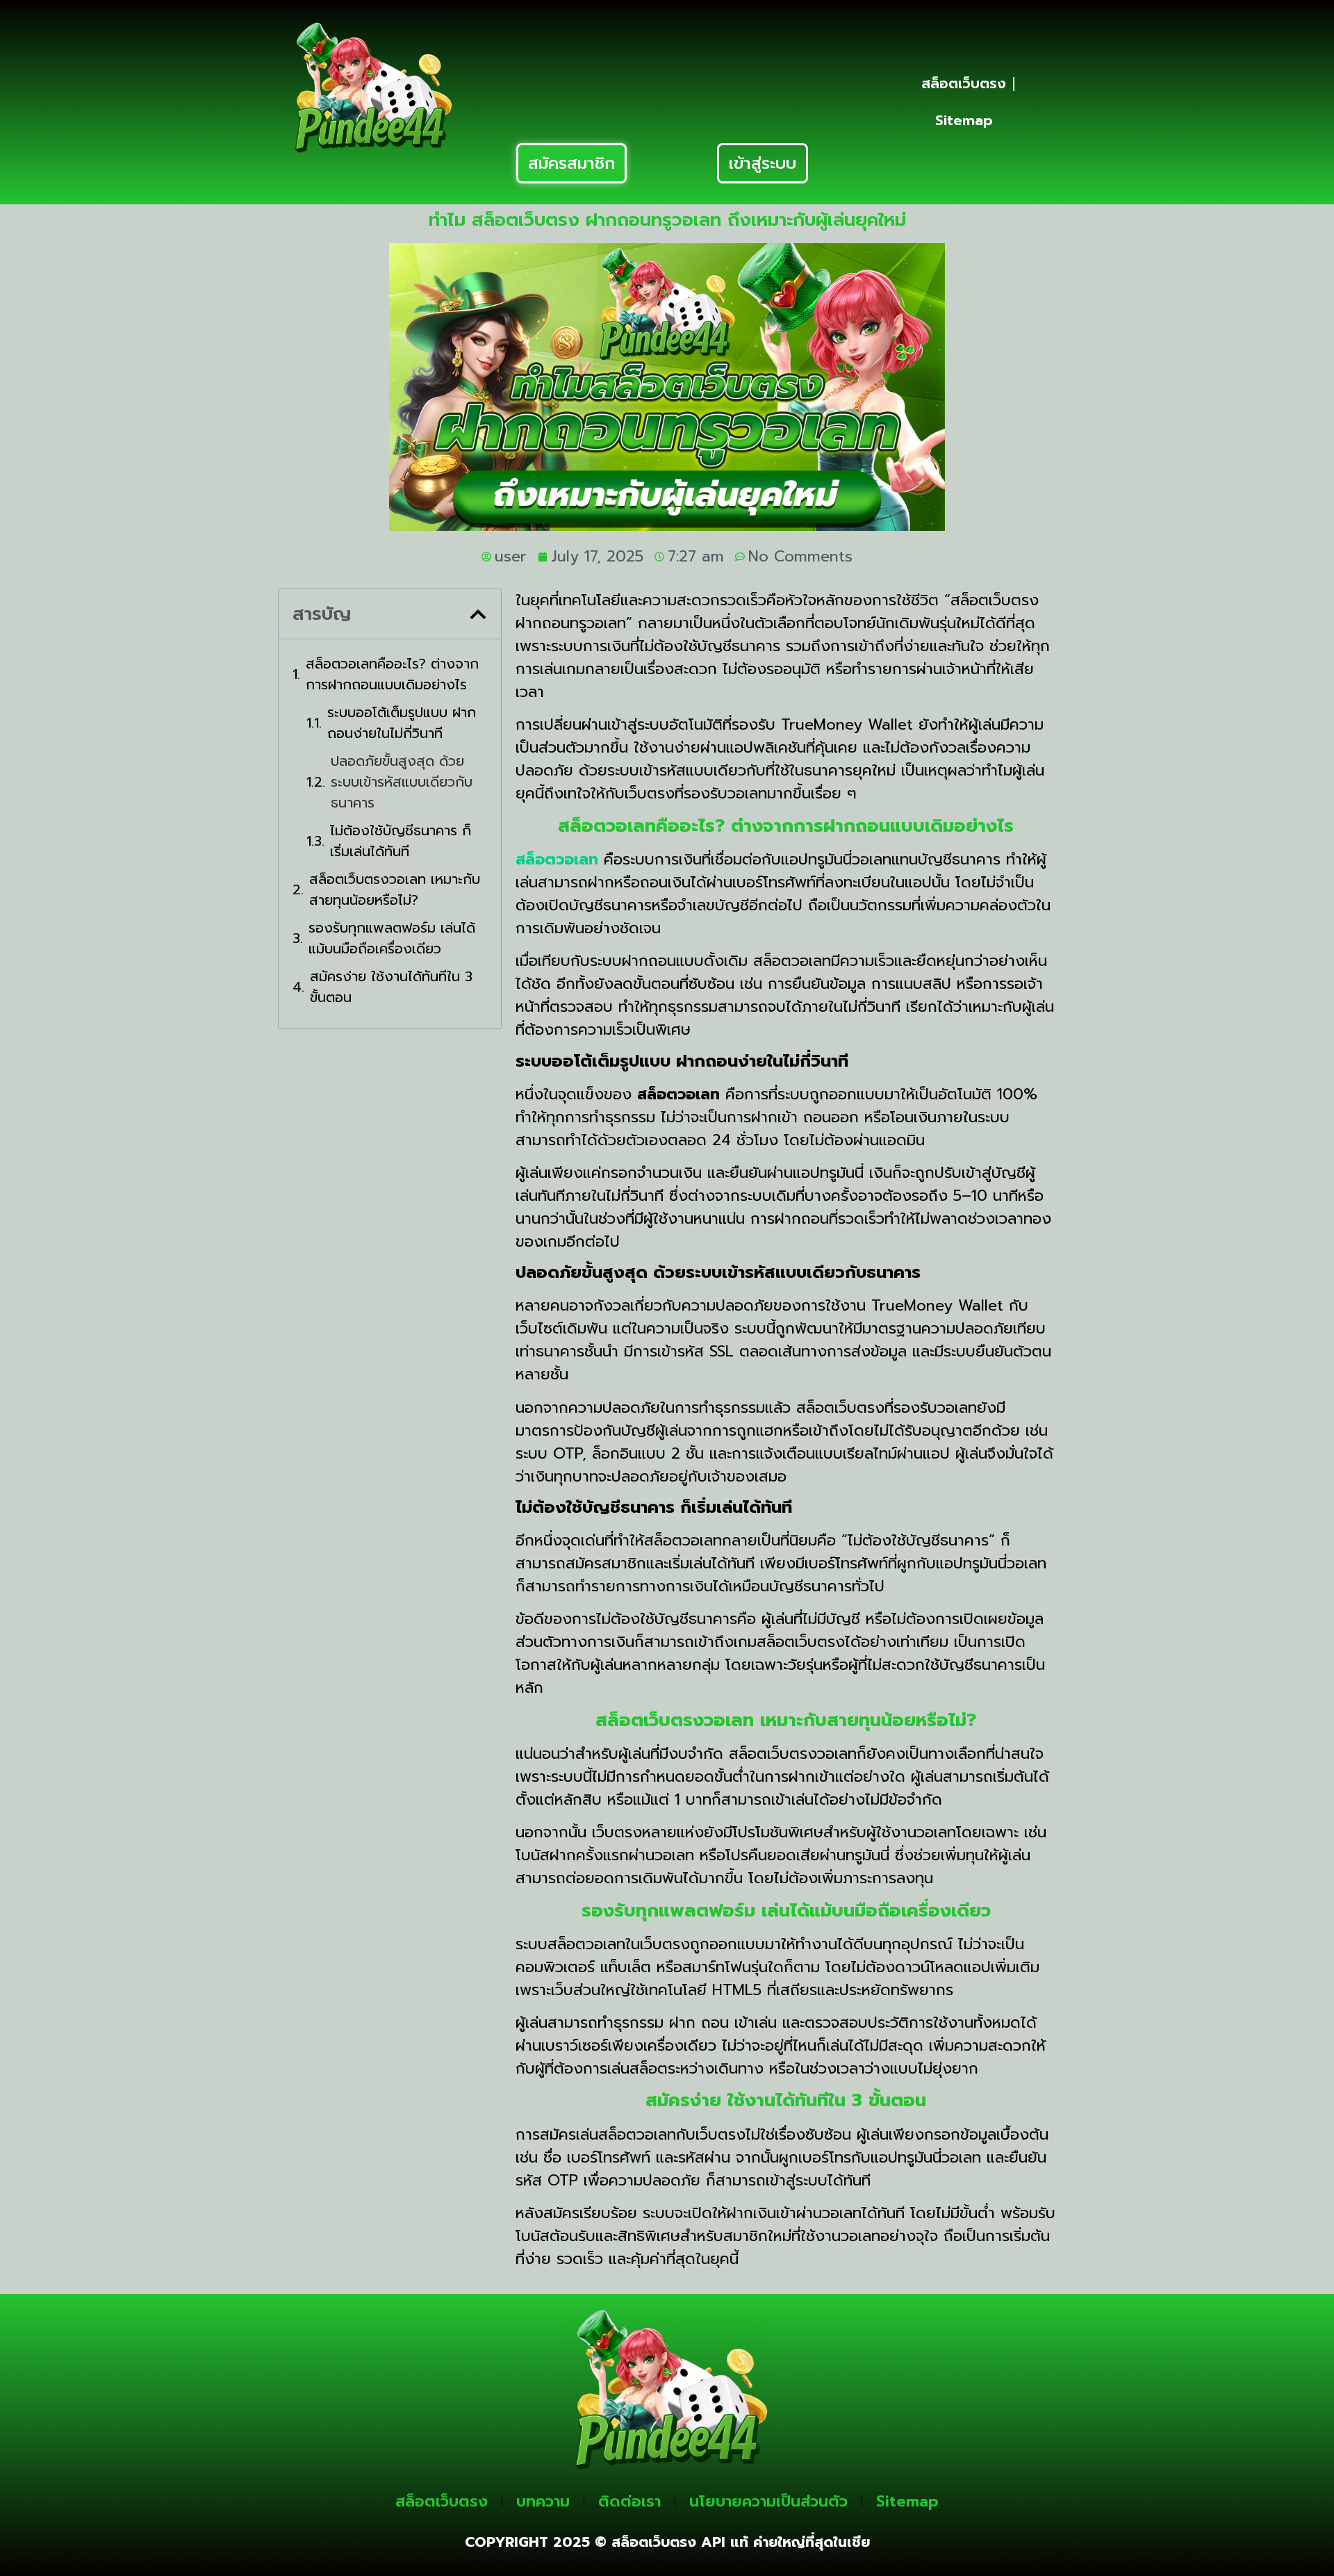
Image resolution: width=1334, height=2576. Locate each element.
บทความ (543, 2501)
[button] (478, 614)
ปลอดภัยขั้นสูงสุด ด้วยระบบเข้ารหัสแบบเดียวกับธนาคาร (402, 782)
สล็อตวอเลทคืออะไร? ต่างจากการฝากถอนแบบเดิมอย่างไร (392, 674)
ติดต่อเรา (629, 2501)
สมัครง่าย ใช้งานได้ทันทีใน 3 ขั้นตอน (391, 987)
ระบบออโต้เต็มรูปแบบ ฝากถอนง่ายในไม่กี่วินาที (402, 723)
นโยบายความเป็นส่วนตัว (768, 2501)
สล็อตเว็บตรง (964, 83)
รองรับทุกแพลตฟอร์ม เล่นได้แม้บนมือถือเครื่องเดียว (392, 938)
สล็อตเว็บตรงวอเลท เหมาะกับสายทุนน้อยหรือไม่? (395, 889)
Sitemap (964, 120)
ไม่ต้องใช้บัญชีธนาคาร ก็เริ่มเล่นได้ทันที (401, 841)
